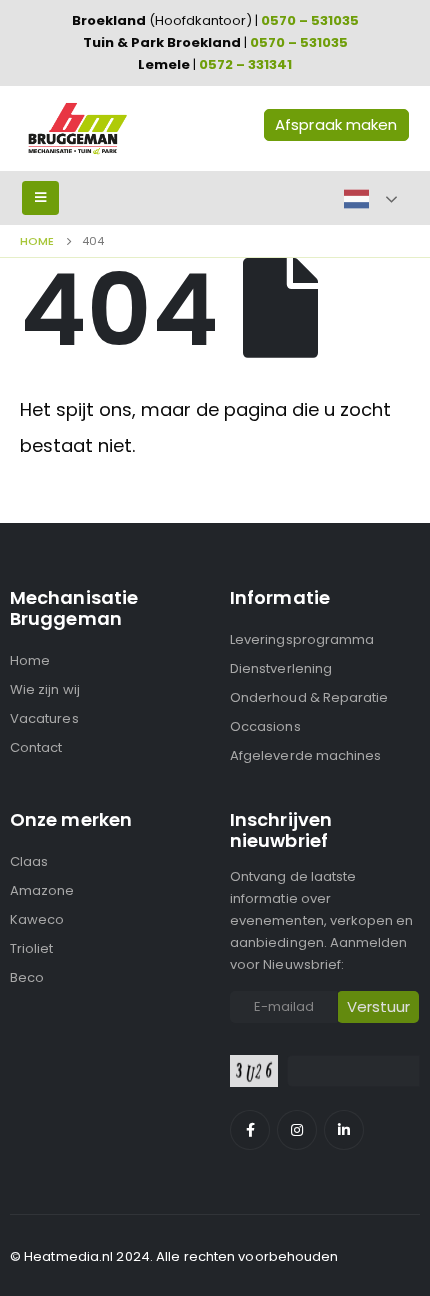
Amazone (42, 890)
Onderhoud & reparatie (309, 697)
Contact (36, 747)
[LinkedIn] (344, 1130)
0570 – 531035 (310, 20)
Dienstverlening (281, 668)
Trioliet (32, 948)
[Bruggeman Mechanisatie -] (77, 128)
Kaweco (37, 919)
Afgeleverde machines (305, 755)
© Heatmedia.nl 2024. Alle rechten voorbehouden (174, 1256)
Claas (29, 861)
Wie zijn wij (45, 689)
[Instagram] (297, 1130)
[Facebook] (250, 1130)
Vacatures (44, 718)
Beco (27, 977)
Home (30, 660)
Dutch (356, 199)
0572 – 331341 (245, 64)
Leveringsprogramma (302, 639)
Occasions (265, 726)
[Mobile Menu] (40, 198)
